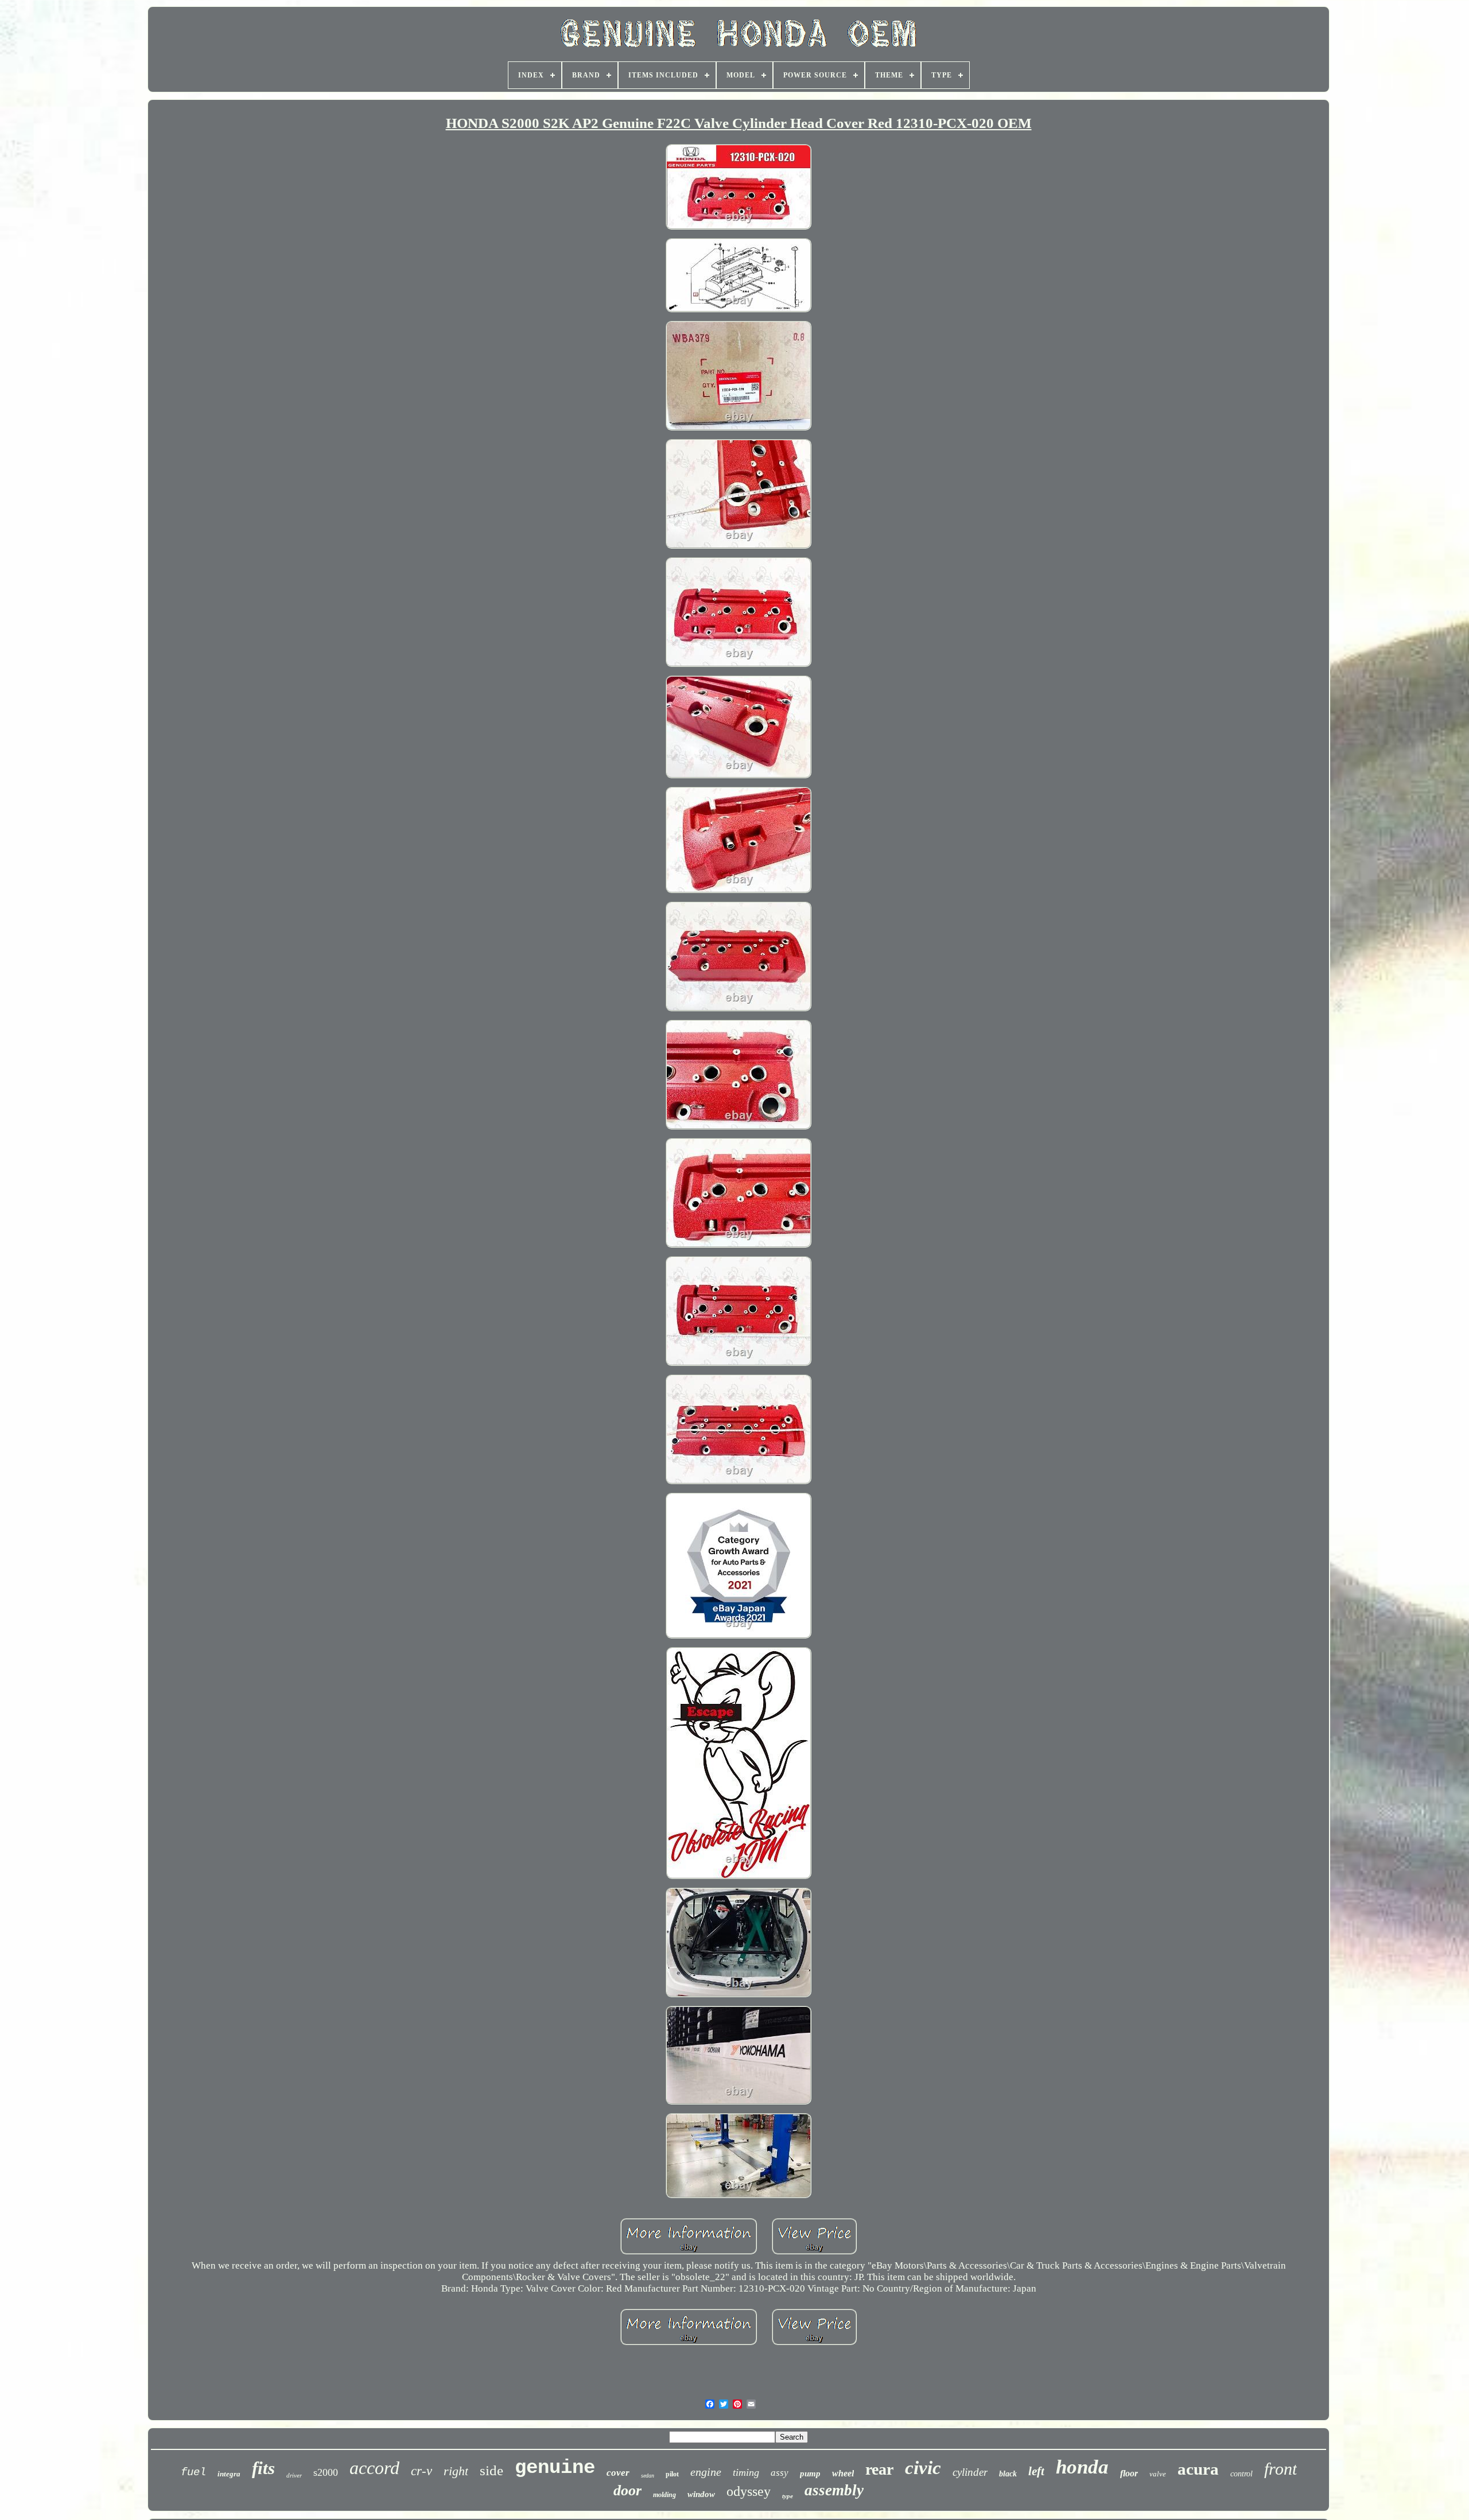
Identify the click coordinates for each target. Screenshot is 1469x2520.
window (701, 2494)
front (1280, 2469)
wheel (843, 2473)
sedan (648, 2476)
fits (263, 2468)
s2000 (326, 2472)
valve (1158, 2474)
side (491, 2470)
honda (1082, 2467)
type (788, 2496)
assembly (834, 2490)
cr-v (421, 2471)
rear (879, 2469)
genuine (555, 2468)
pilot (672, 2474)
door (627, 2490)
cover (618, 2473)
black (1008, 2474)
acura (1198, 2469)
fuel (193, 2472)
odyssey (749, 2491)
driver (294, 2475)
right (456, 2471)
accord (374, 2468)
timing (746, 2472)
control (1241, 2474)
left (1036, 2471)
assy (780, 2473)
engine (706, 2472)
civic (923, 2468)
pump (810, 2474)
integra (229, 2474)
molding (664, 2495)
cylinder (970, 2472)
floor (1129, 2473)
